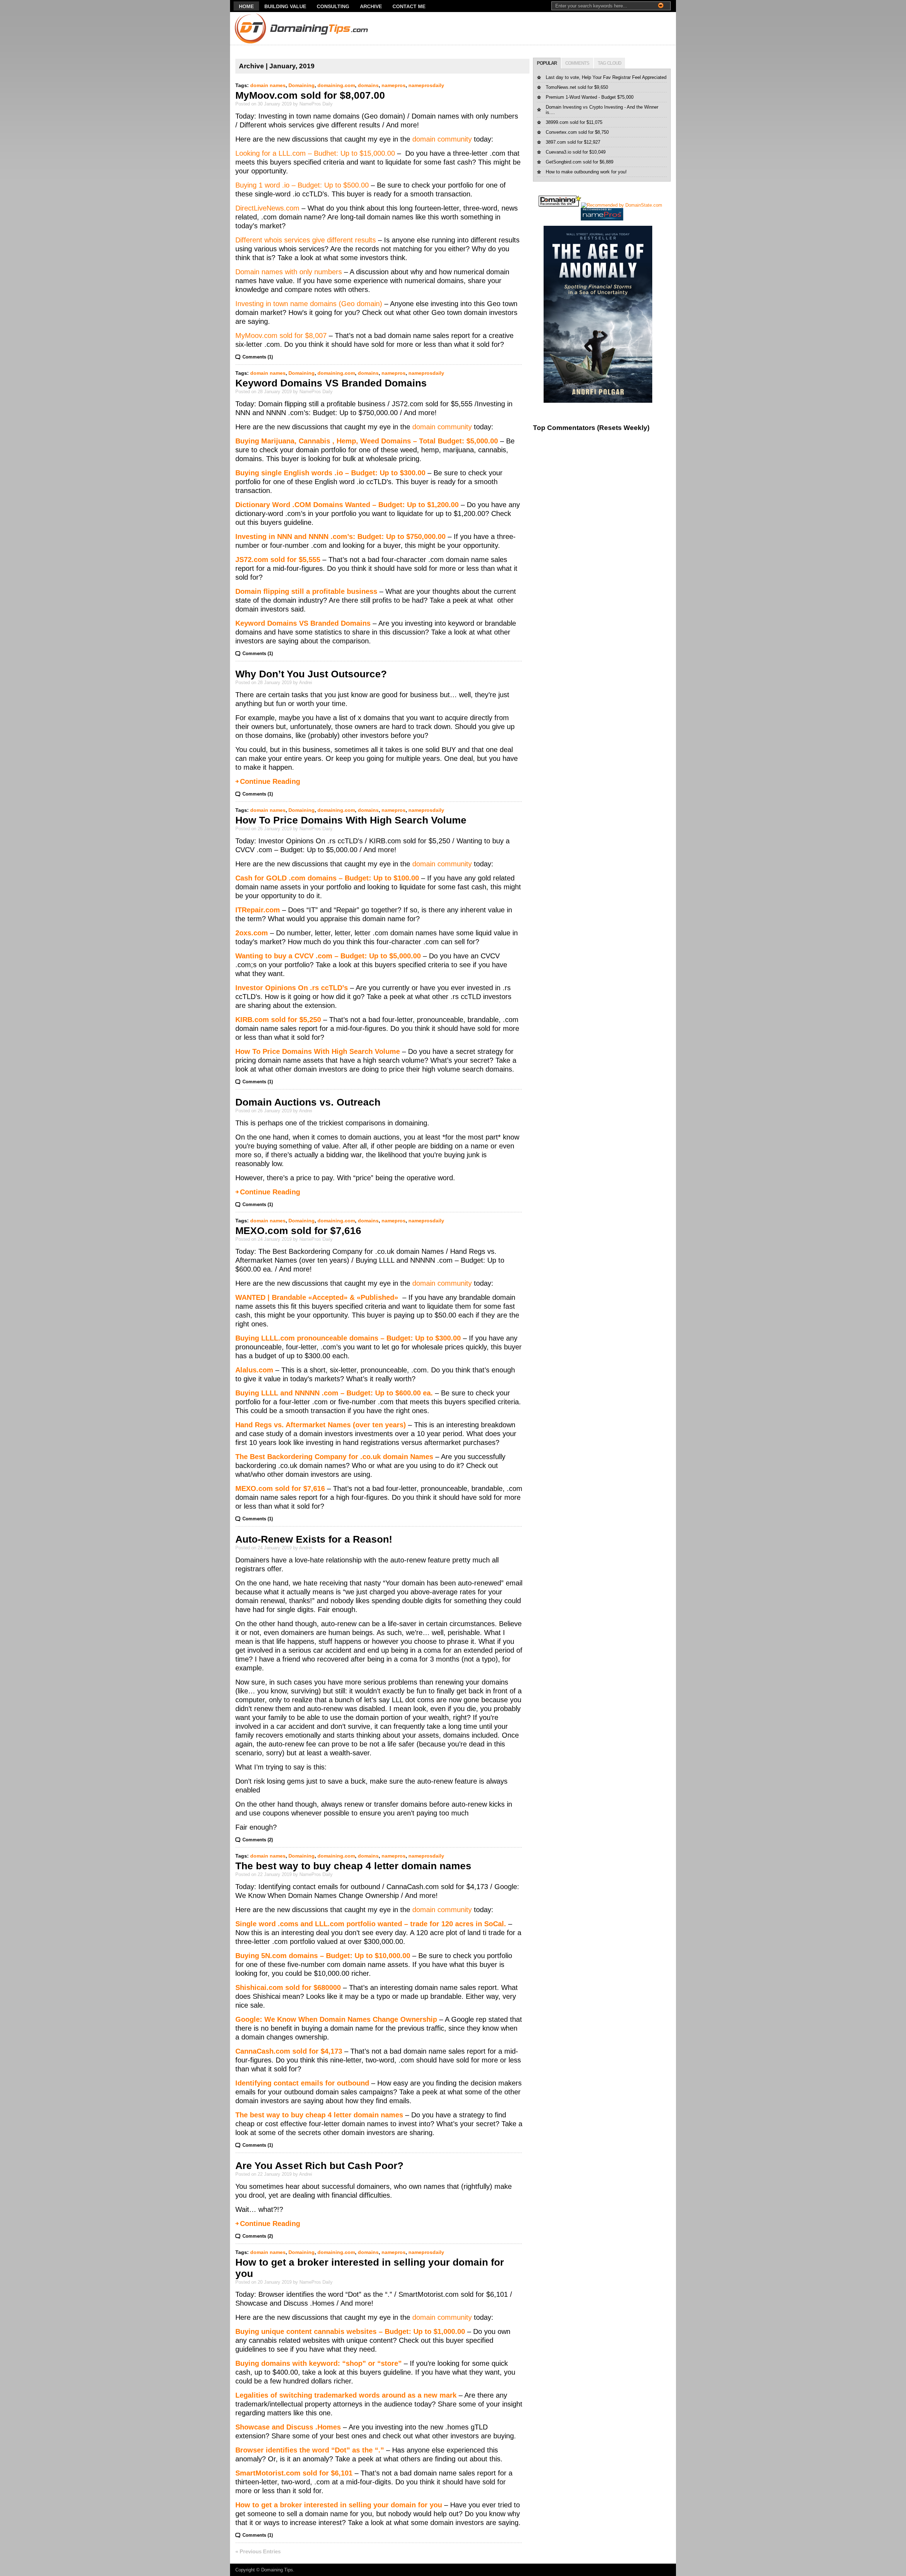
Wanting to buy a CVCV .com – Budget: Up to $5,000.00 (328, 956)
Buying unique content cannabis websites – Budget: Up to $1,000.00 (350, 2331)
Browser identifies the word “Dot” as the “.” (310, 2450)
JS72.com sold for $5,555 (278, 560)
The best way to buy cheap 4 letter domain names (353, 1866)
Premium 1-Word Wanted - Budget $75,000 (590, 97)
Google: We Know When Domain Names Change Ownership (336, 2019)
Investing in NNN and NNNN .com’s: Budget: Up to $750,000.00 (340, 537)
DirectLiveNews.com (267, 208)
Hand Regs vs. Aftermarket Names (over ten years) (321, 1425)
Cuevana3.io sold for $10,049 (576, 152)
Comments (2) (258, 1840)
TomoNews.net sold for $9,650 (577, 87)
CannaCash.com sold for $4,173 (289, 2051)
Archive (371, 6)
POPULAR (547, 63)
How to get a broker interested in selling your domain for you (339, 2505)
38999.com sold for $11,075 (574, 122)
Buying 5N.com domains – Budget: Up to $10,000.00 (323, 1956)
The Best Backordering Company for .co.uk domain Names (334, 1457)
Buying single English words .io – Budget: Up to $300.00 (330, 473)
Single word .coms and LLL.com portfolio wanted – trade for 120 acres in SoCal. (371, 1924)
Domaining (302, 85)
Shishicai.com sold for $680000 (288, 1987)
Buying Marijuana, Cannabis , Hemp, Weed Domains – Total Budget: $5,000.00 (367, 441)
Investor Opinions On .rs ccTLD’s (292, 988)
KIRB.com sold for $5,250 (278, 1020)
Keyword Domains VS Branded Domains (331, 383)
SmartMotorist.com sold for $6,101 (294, 2473)
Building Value (285, 6)
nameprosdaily (426, 85)
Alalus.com (254, 1370)
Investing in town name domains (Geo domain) (309, 304)
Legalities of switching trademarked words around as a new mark (346, 2395)
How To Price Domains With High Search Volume (351, 820)
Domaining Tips (277, 2570)
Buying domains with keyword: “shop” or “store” (319, 2363)
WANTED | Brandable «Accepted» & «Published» (318, 1297)
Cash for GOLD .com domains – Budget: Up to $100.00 (327, 878)
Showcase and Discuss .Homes (288, 2427)
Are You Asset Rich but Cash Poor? (319, 2166)
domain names (268, 85)
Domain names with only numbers (289, 272)
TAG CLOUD (609, 63)
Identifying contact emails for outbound (302, 2083)
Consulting (333, 6)
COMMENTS (577, 63)
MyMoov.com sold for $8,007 (281, 335)
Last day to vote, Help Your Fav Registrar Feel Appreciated (606, 77)
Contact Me (409, 6)
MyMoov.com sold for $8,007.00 (310, 95)
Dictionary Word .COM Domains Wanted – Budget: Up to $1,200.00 (347, 505)
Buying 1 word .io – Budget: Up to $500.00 (302, 185)
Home (246, 6)
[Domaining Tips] (281, 28)
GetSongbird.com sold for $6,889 (580, 162)
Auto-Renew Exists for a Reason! (314, 1539)
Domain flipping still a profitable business (306, 591)
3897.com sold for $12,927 (573, 142)
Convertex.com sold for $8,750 (577, 132)
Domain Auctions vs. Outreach (308, 1102)
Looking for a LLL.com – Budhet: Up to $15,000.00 (315, 153)
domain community (442, 139)
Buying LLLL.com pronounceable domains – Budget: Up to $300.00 (348, 1338)
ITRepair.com (258, 910)
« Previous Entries (258, 2551)
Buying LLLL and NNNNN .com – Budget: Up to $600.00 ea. (334, 1393)
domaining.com (336, 85)
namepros (394, 85)
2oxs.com (252, 933)
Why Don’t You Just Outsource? (311, 674)
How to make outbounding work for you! (586, 172)
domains (368, 85)
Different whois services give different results (306, 240)
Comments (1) (258, 357)
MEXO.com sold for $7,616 (298, 1231)
